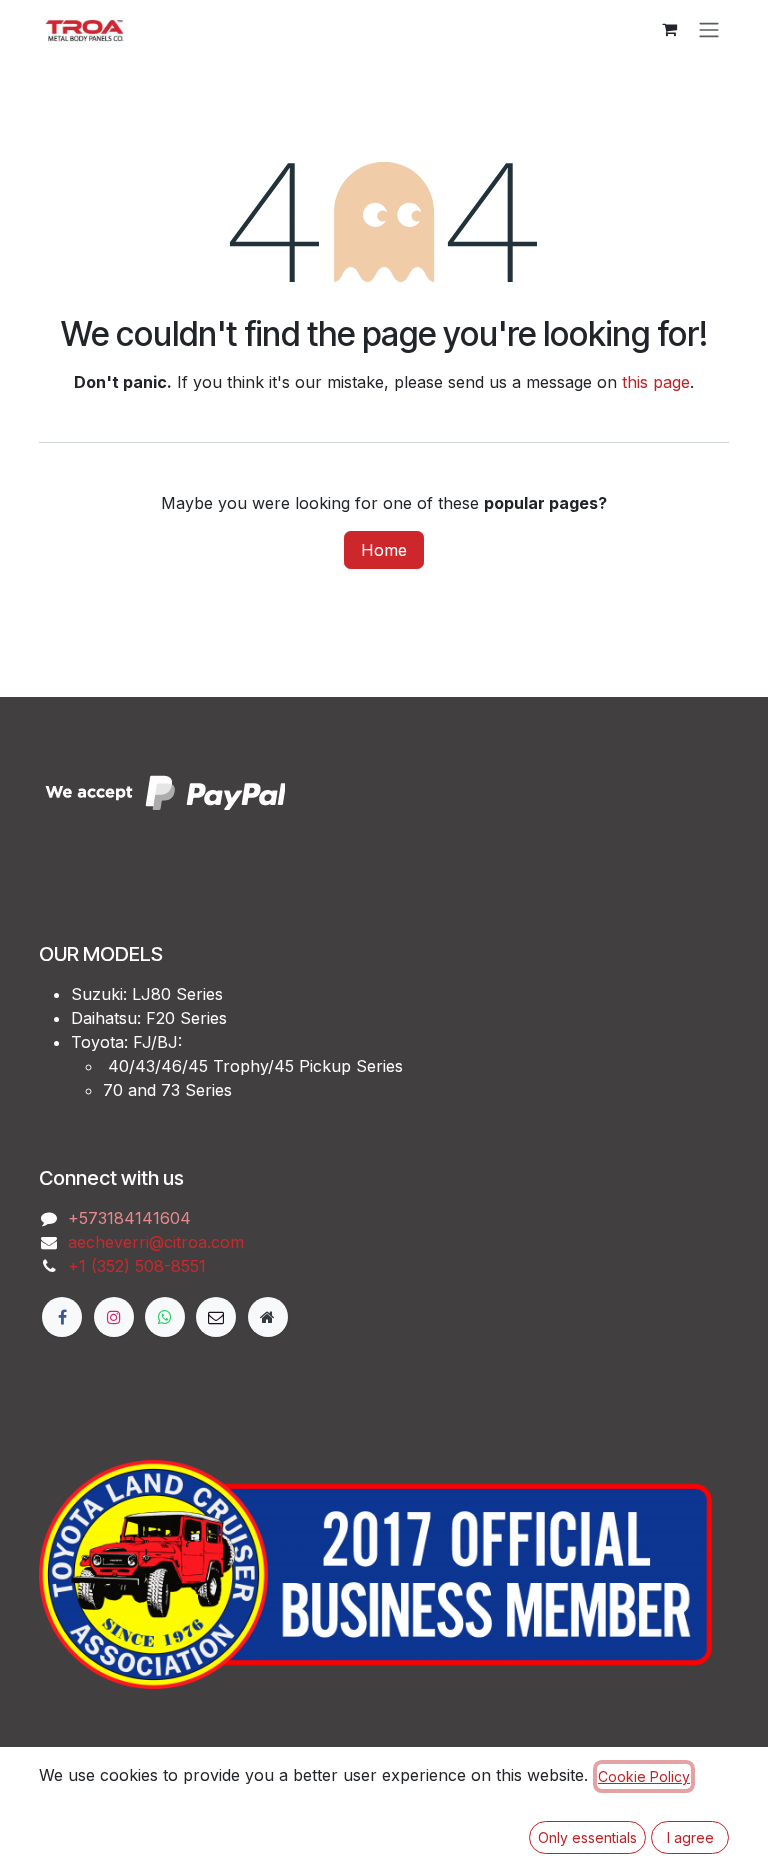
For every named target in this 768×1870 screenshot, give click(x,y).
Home (384, 550)
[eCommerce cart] (669, 29)
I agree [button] (690, 1837)
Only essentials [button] (587, 1837)
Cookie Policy (644, 1776)
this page (656, 382)
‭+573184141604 (129, 1218)
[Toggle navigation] (709, 29)
